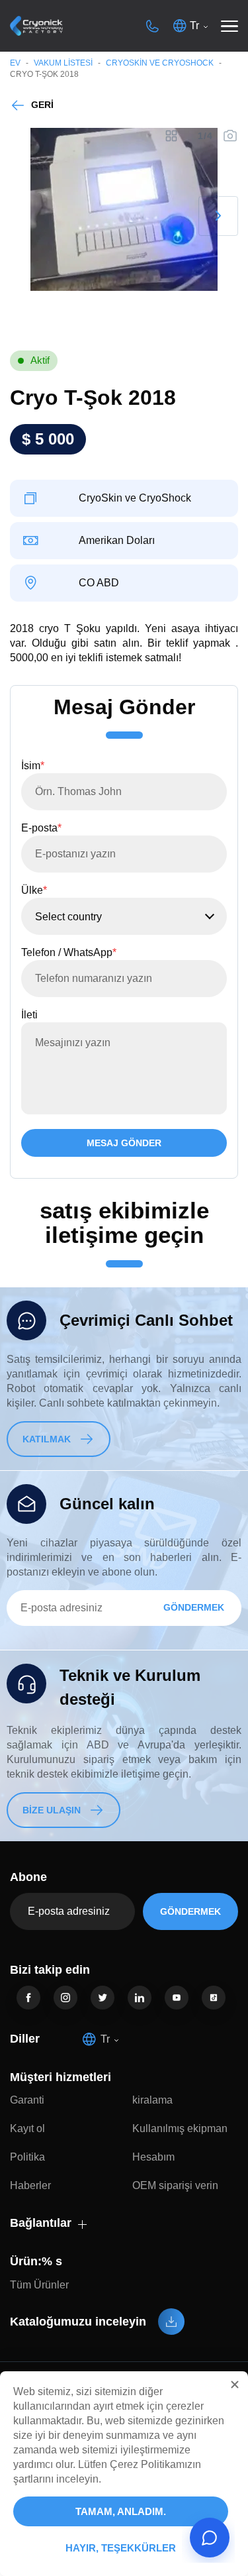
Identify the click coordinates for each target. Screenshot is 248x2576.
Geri (42, 105)
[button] (235, 2385)
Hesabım (153, 2157)
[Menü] (229, 26)
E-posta (41, 828)
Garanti (27, 2100)
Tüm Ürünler (39, 2285)
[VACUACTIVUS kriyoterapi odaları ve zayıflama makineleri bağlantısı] (36, 26)
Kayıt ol (27, 2128)
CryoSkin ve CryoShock (160, 63)
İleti (29, 1015)
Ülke (34, 890)
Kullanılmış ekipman (180, 2128)
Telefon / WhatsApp (69, 952)
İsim (33, 766)
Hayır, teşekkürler (121, 2548)
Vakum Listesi (63, 63)
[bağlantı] (28, 1998)
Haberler (30, 2185)
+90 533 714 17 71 (152, 26)
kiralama (152, 2100)
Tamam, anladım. (121, 2511)
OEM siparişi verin (175, 2185)
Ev (15, 63)
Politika (27, 2157)
